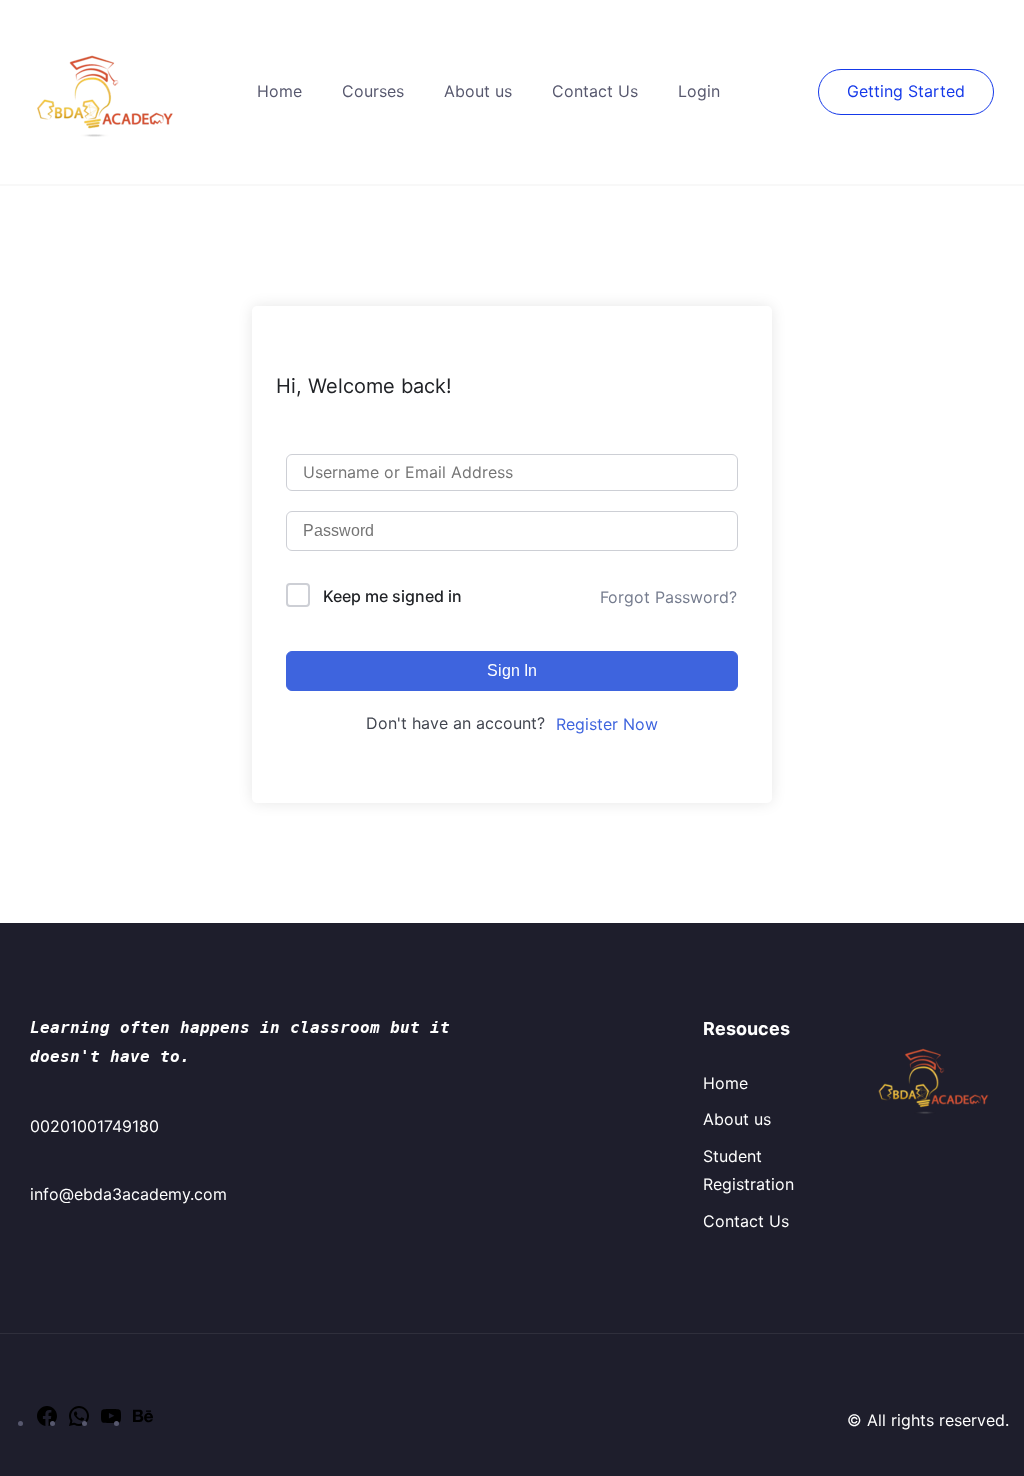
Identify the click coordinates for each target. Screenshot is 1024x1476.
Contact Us (595, 91)
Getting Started (906, 91)
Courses (373, 91)
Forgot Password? (668, 597)
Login (699, 91)
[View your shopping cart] (807, 91)
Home (279, 91)
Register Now (607, 724)
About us (478, 91)
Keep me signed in (392, 596)
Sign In (512, 670)
